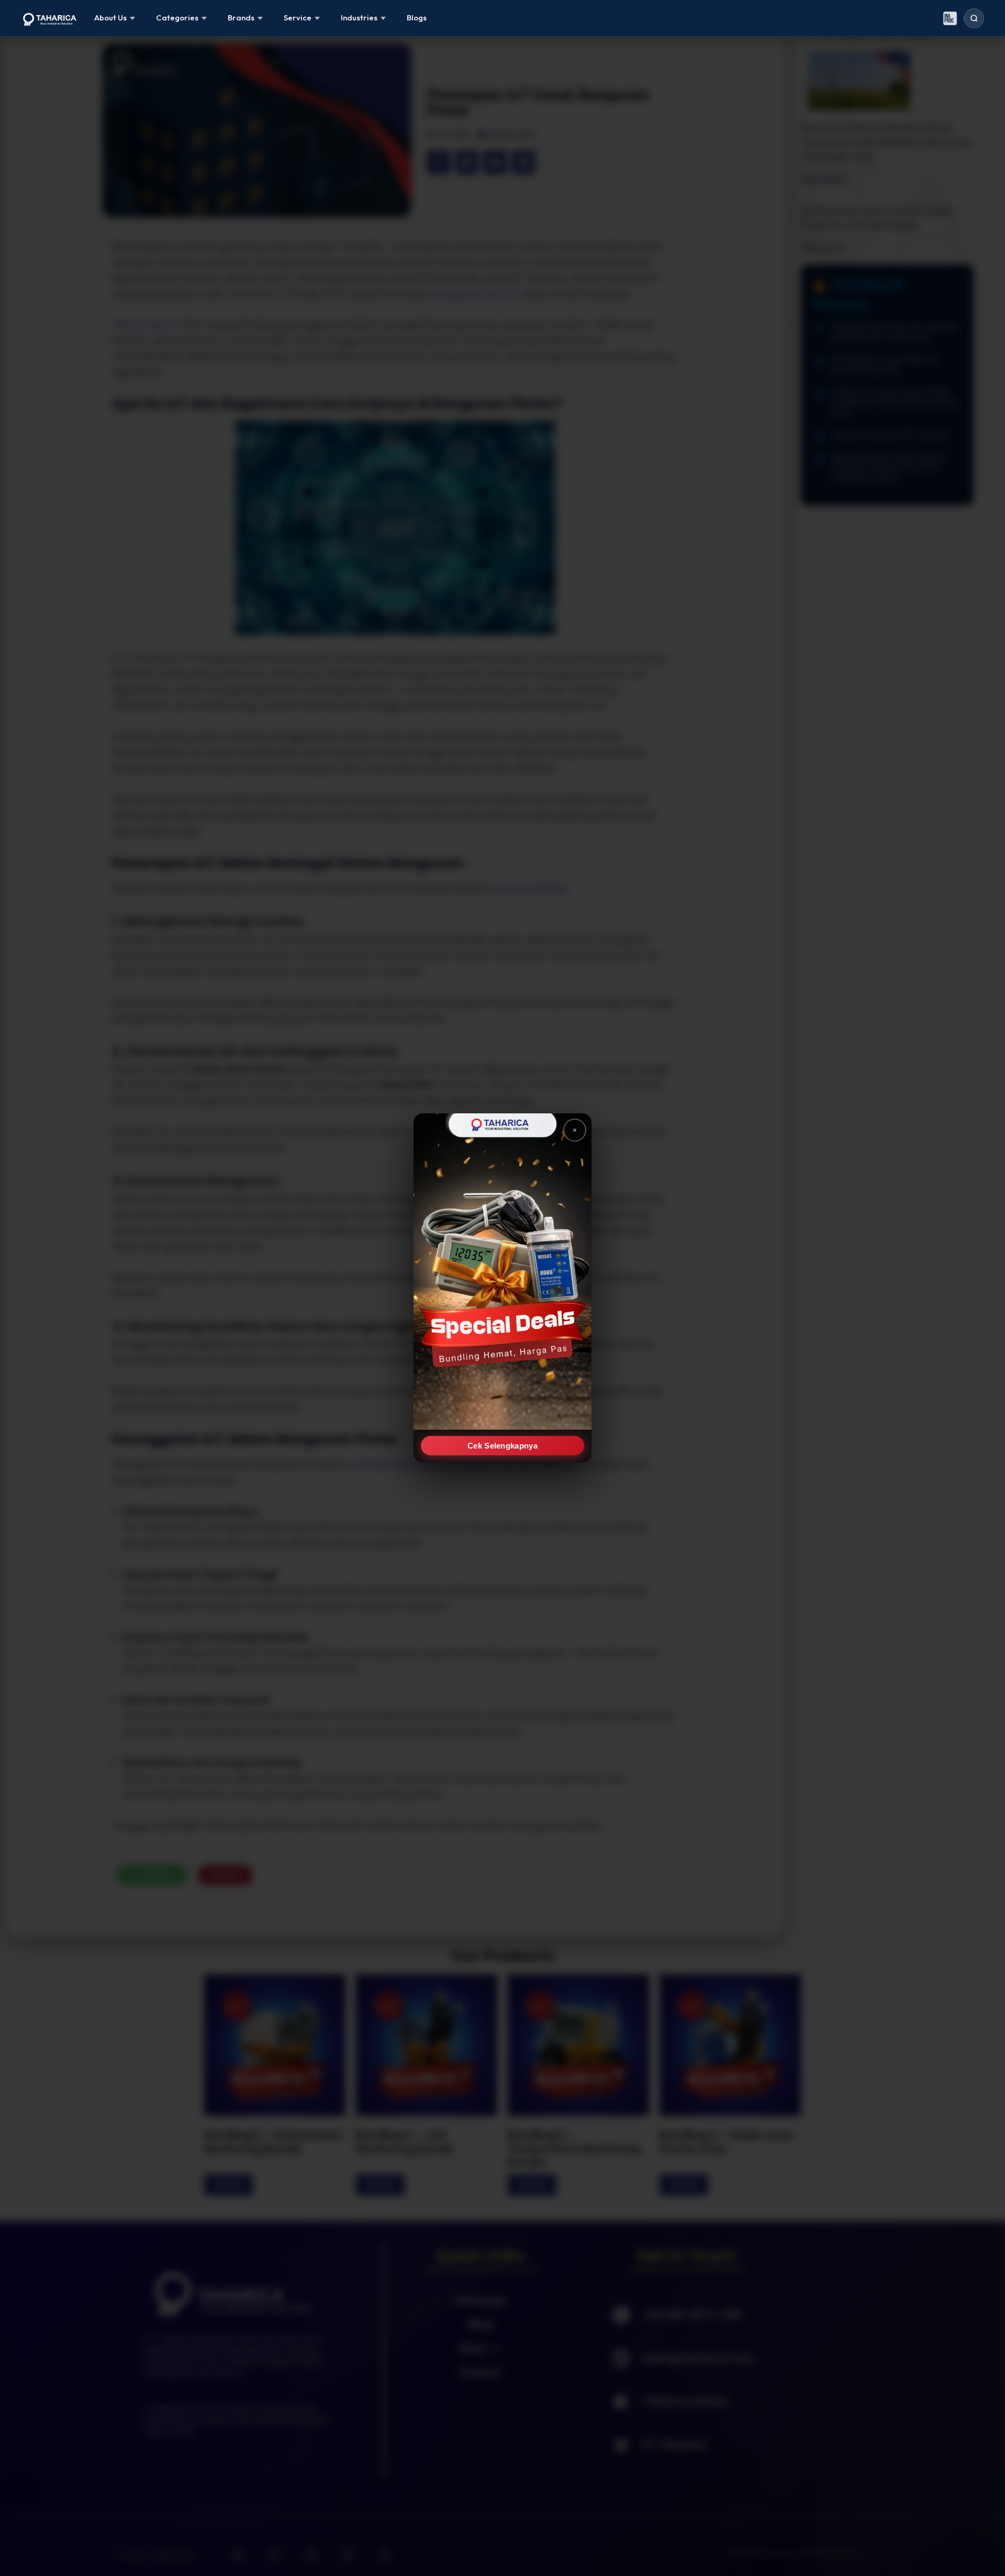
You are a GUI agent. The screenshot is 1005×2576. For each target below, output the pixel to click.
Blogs (417, 18)
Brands (241, 18)
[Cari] (974, 18)
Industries (359, 18)
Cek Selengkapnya (502, 1446)
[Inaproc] (950, 18)
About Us (110, 18)
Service (298, 18)
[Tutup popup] (575, 1130)
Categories (177, 18)
